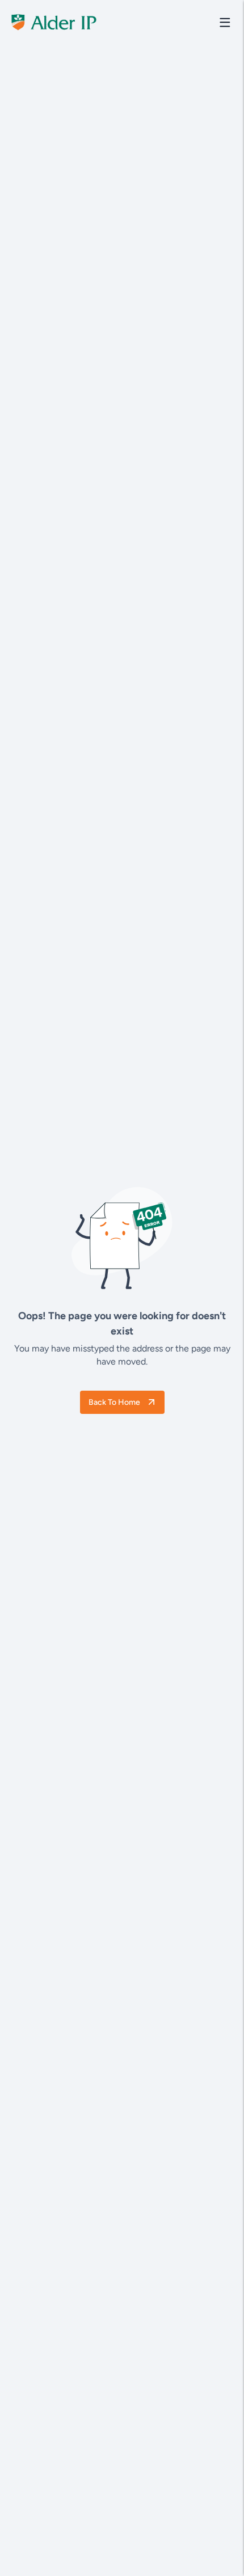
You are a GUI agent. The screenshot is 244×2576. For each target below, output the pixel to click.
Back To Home (114, 1402)
